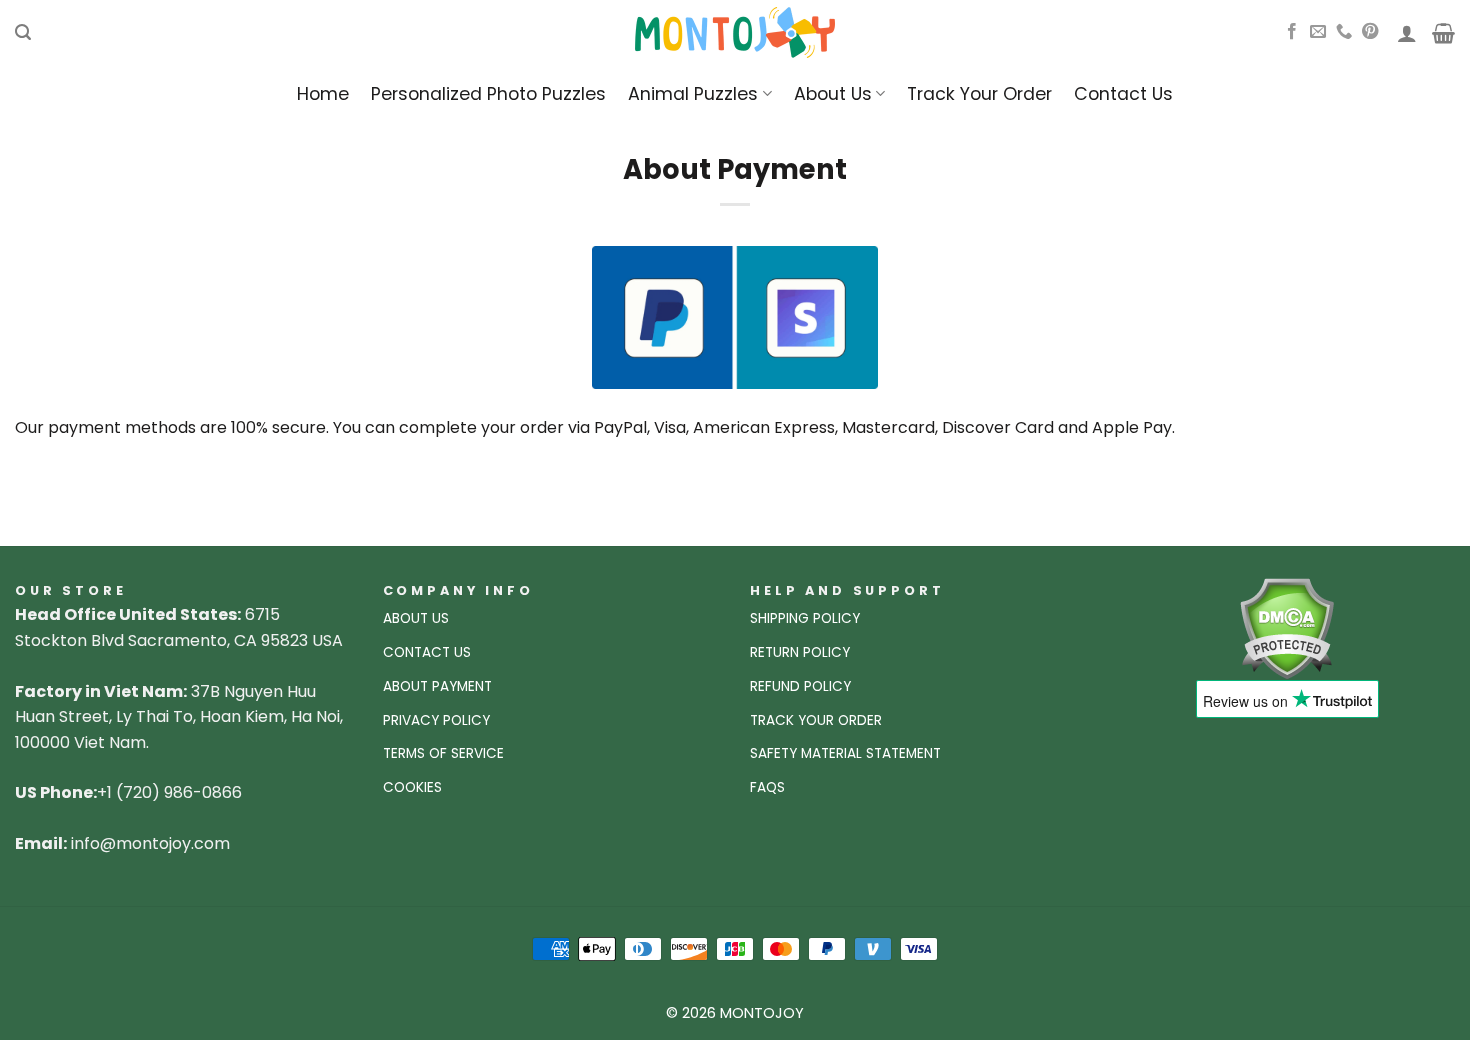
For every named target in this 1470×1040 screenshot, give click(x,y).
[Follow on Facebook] (1292, 32)
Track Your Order (979, 94)
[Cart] (1443, 33)
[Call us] (1344, 32)
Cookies (412, 787)
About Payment (437, 686)
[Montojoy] (735, 32)
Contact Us (1123, 94)
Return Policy (800, 652)
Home (323, 94)
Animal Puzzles (693, 94)
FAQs (767, 787)
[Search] (23, 32)
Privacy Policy (436, 720)
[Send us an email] (1318, 32)
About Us (833, 94)
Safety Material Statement (845, 753)
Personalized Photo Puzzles (488, 94)
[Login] (1407, 33)
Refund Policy (800, 686)
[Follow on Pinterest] (1370, 32)
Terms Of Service (443, 753)
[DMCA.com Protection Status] (1286, 627)
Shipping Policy (805, 618)
